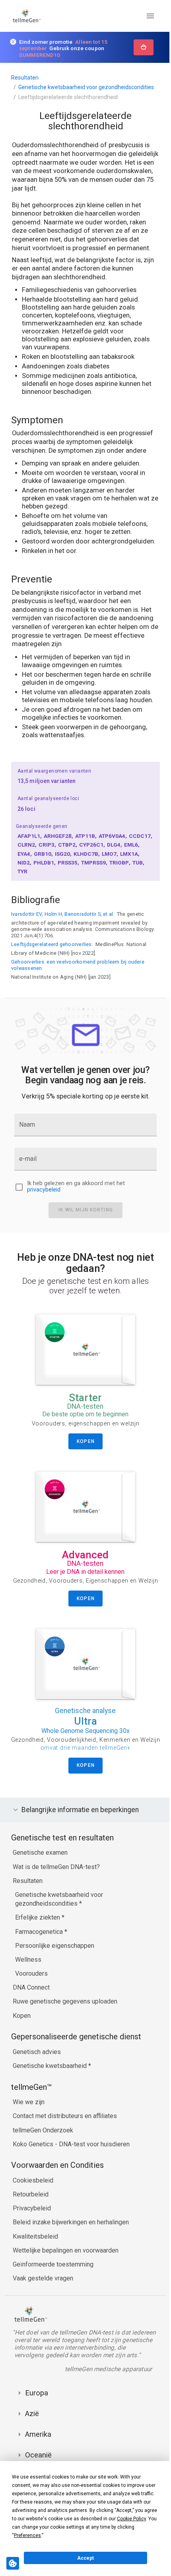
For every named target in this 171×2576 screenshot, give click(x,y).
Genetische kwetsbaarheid (51, 2079)
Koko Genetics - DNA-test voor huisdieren (71, 2158)
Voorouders (31, 1987)
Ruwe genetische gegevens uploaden (65, 2015)
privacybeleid (44, 1190)
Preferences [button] (27, 2535)
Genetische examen (40, 1866)
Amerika (38, 2448)
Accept (85, 2558)
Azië (32, 2427)
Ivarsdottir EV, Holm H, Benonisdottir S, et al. (63, 914)
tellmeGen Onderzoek (43, 2144)
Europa (37, 2406)
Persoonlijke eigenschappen (55, 1959)
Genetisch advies (37, 2065)
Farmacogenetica (40, 1945)
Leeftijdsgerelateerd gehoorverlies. (52, 944)
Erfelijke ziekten (38, 1931)
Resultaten (25, 78)
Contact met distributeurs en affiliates (65, 2129)
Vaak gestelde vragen (43, 2292)
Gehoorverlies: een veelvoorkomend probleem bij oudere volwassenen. (78, 965)
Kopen (22, 2029)
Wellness (28, 1973)
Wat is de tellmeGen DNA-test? (56, 1880)
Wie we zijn (29, 2116)
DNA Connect (31, 2001)
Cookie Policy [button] (131, 2519)
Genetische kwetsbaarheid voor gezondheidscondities (86, 87)
